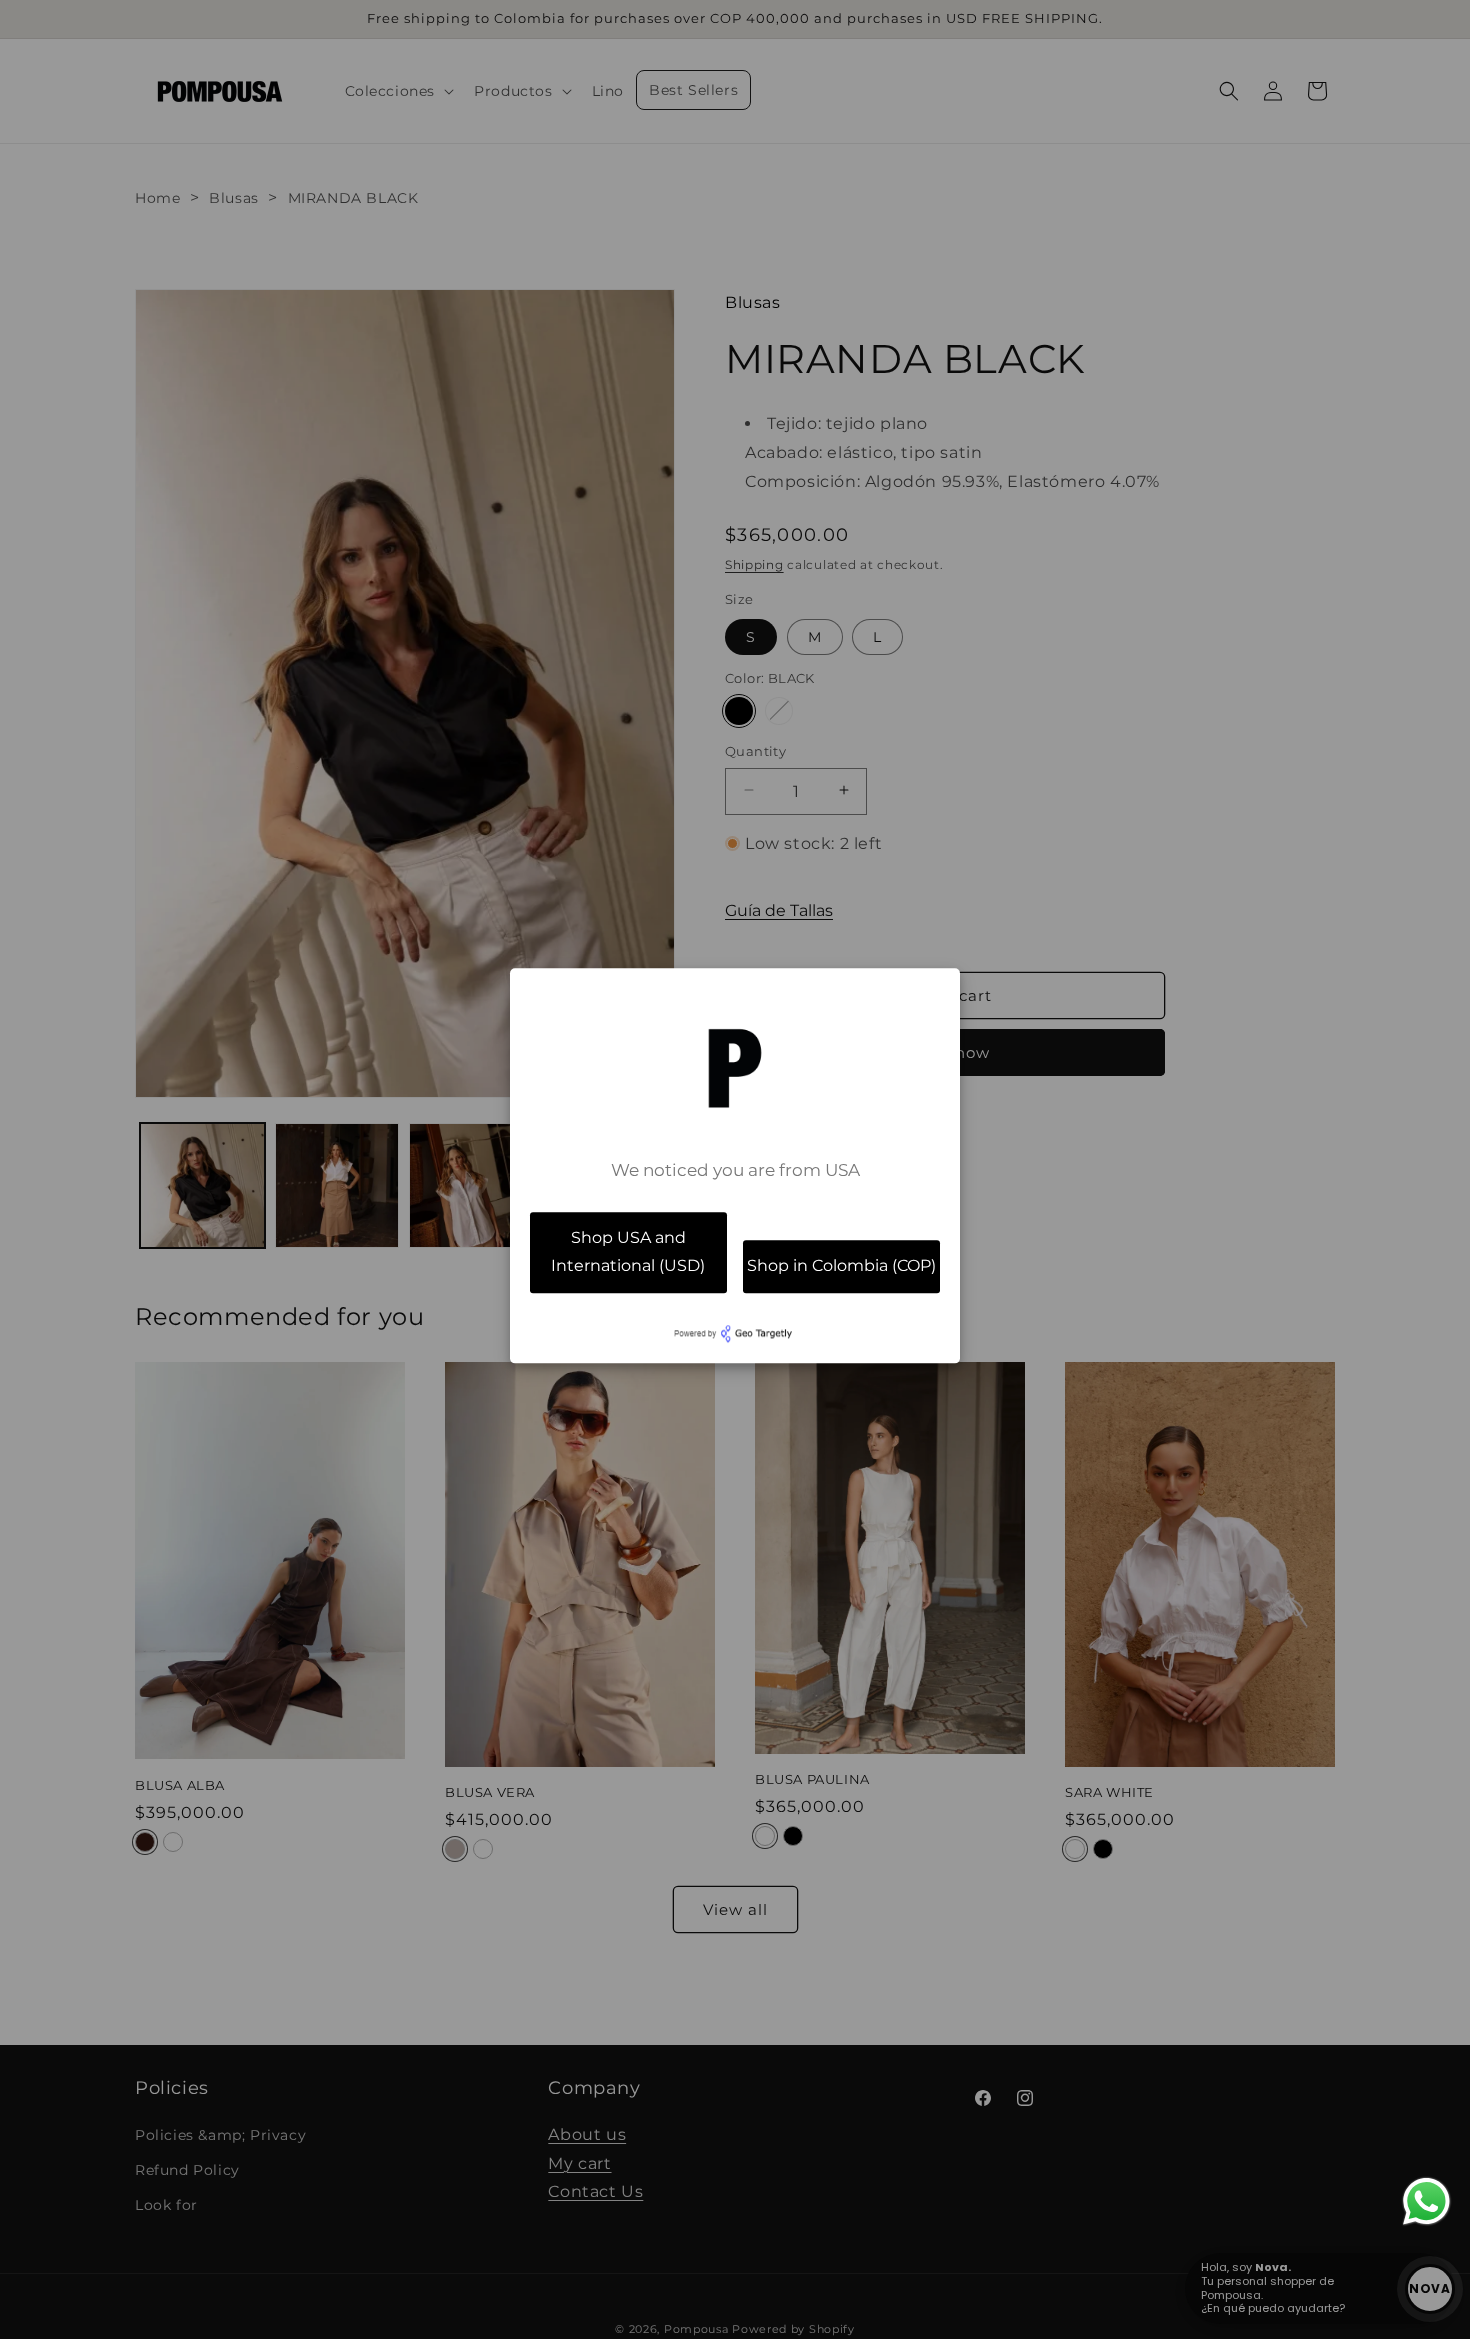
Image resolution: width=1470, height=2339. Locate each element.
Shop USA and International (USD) (628, 1252)
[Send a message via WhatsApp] (1426, 2201)
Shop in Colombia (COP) (841, 1266)
